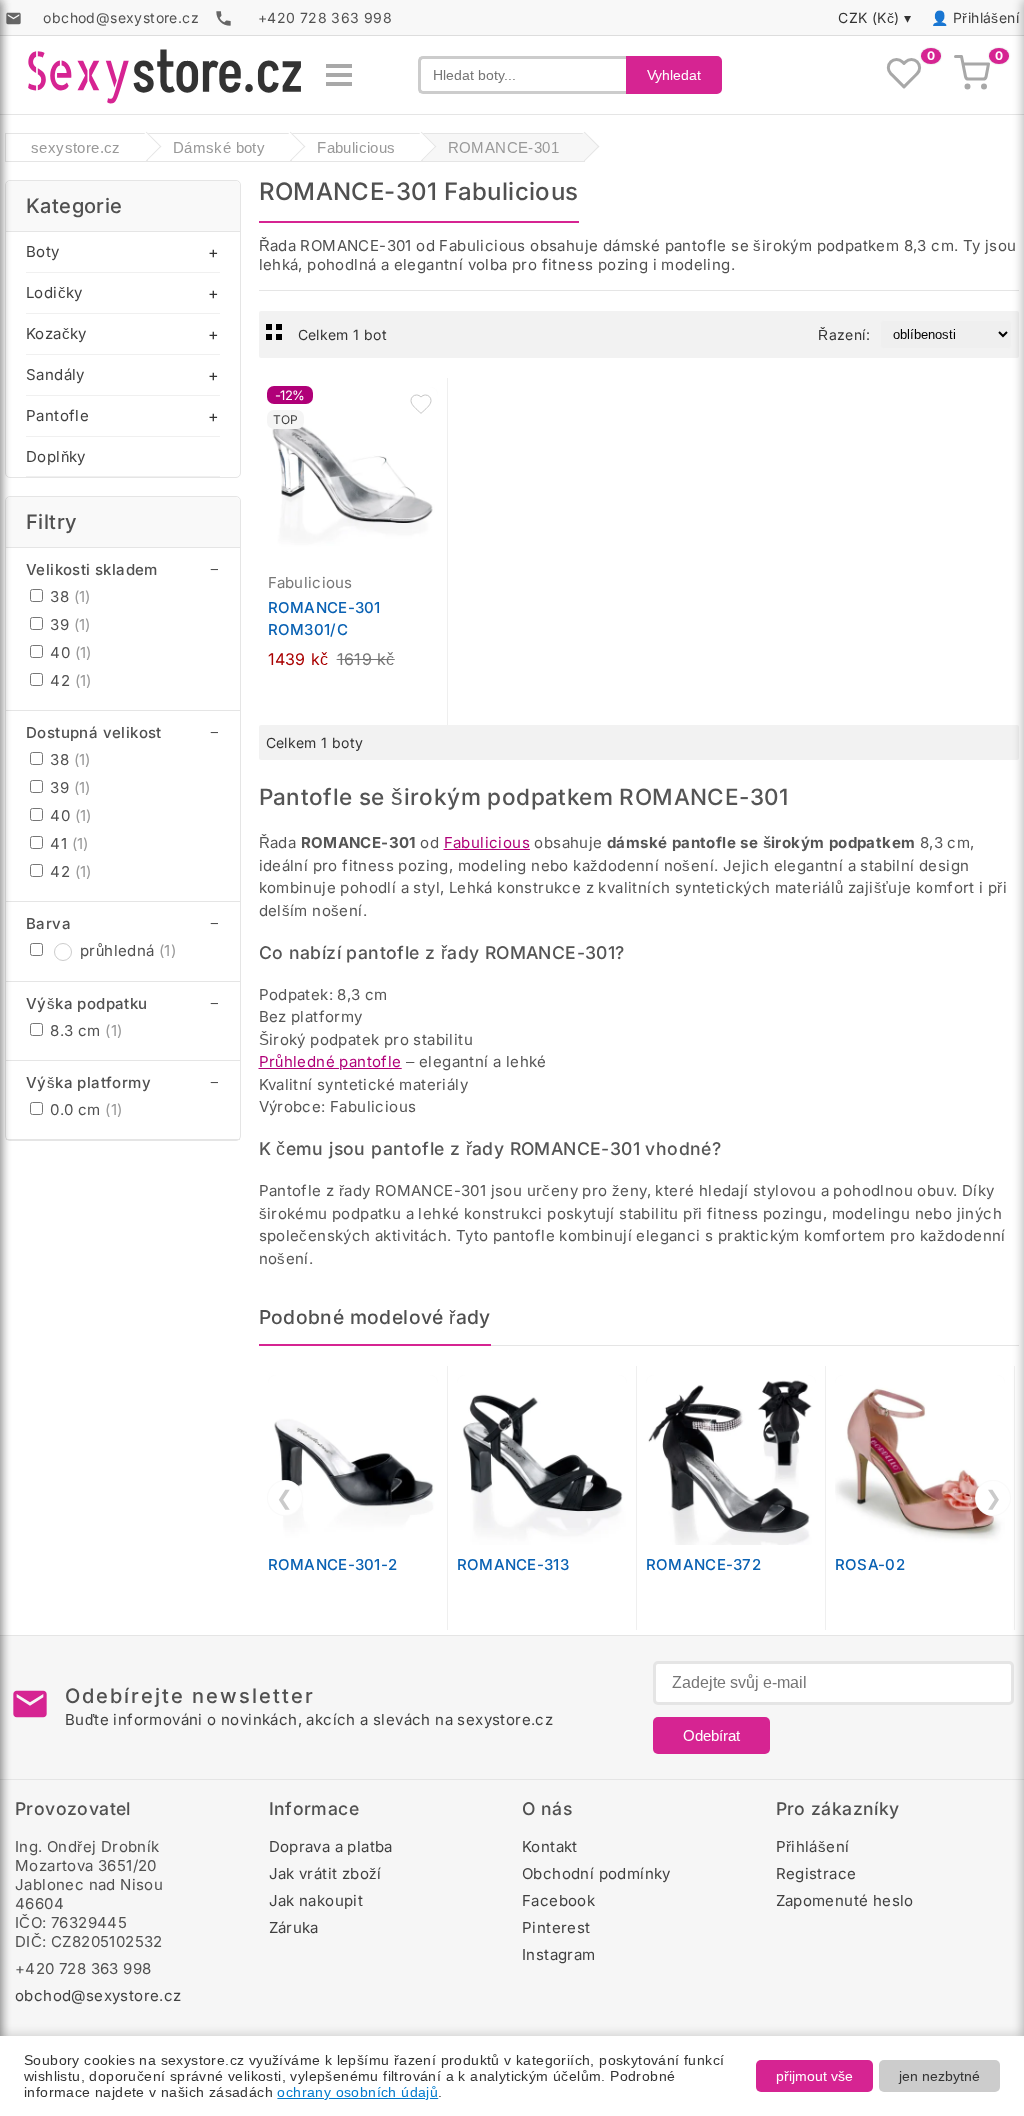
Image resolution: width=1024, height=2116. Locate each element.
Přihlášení (986, 17)
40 (69, 652)
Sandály (55, 374)
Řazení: (844, 334)
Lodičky (54, 292)
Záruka (294, 1927)
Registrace (816, 1873)
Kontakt (550, 1846)
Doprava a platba (331, 1846)
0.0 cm (84, 1109)
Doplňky (56, 456)
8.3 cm (84, 1030)
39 (68, 624)
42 (69, 680)
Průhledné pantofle (330, 1061)
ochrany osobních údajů (357, 2092)
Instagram (559, 1954)
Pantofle (57, 415)
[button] (421, 404)
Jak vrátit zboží (325, 1873)
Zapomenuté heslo (845, 1900)
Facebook (558, 1900)
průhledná (128, 950)
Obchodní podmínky (596, 1873)
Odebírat (711, 1735)
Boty (43, 251)
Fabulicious (487, 842)
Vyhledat (674, 75)
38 (68, 596)
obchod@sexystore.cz (98, 1995)
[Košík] (972, 75)
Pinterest (556, 1927)
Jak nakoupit (316, 1900)
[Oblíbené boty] (904, 75)
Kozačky (56, 333)
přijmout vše (814, 2076)
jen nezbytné (939, 2076)
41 (67, 843)
